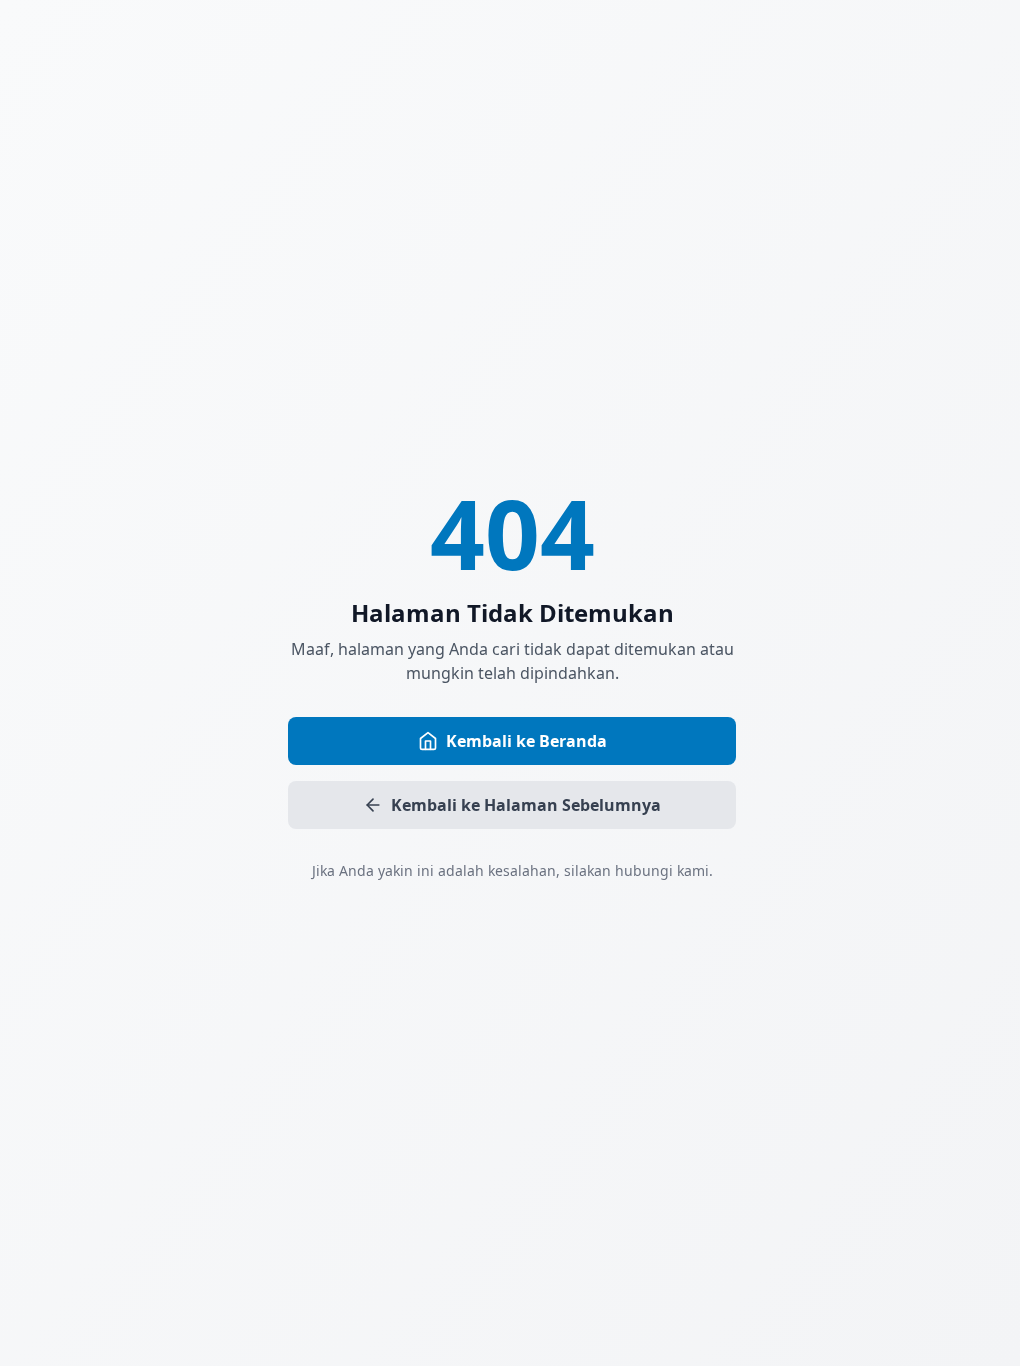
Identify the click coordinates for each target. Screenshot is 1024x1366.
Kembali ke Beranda (526, 741)
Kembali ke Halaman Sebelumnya (526, 805)
